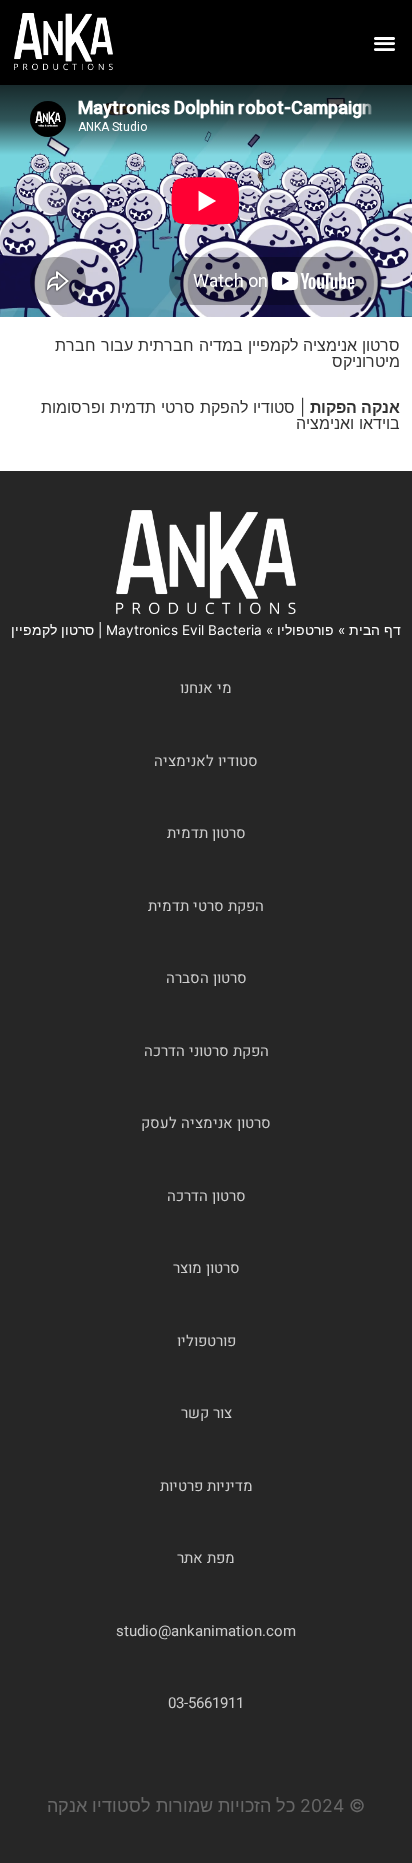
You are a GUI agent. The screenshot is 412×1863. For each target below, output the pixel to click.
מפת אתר (206, 1558)
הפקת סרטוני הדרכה (206, 1051)
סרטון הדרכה (206, 1196)
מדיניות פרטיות (206, 1486)
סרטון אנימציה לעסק (206, 1123)
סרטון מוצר (206, 1268)
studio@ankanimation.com (206, 1631)
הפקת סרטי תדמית (206, 906)
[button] (385, 42)
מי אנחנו (206, 688)
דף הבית (375, 630)
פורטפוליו (305, 630)
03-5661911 (206, 1703)
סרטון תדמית (206, 833)
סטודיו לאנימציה (206, 761)
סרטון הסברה (206, 978)
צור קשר (206, 1413)
